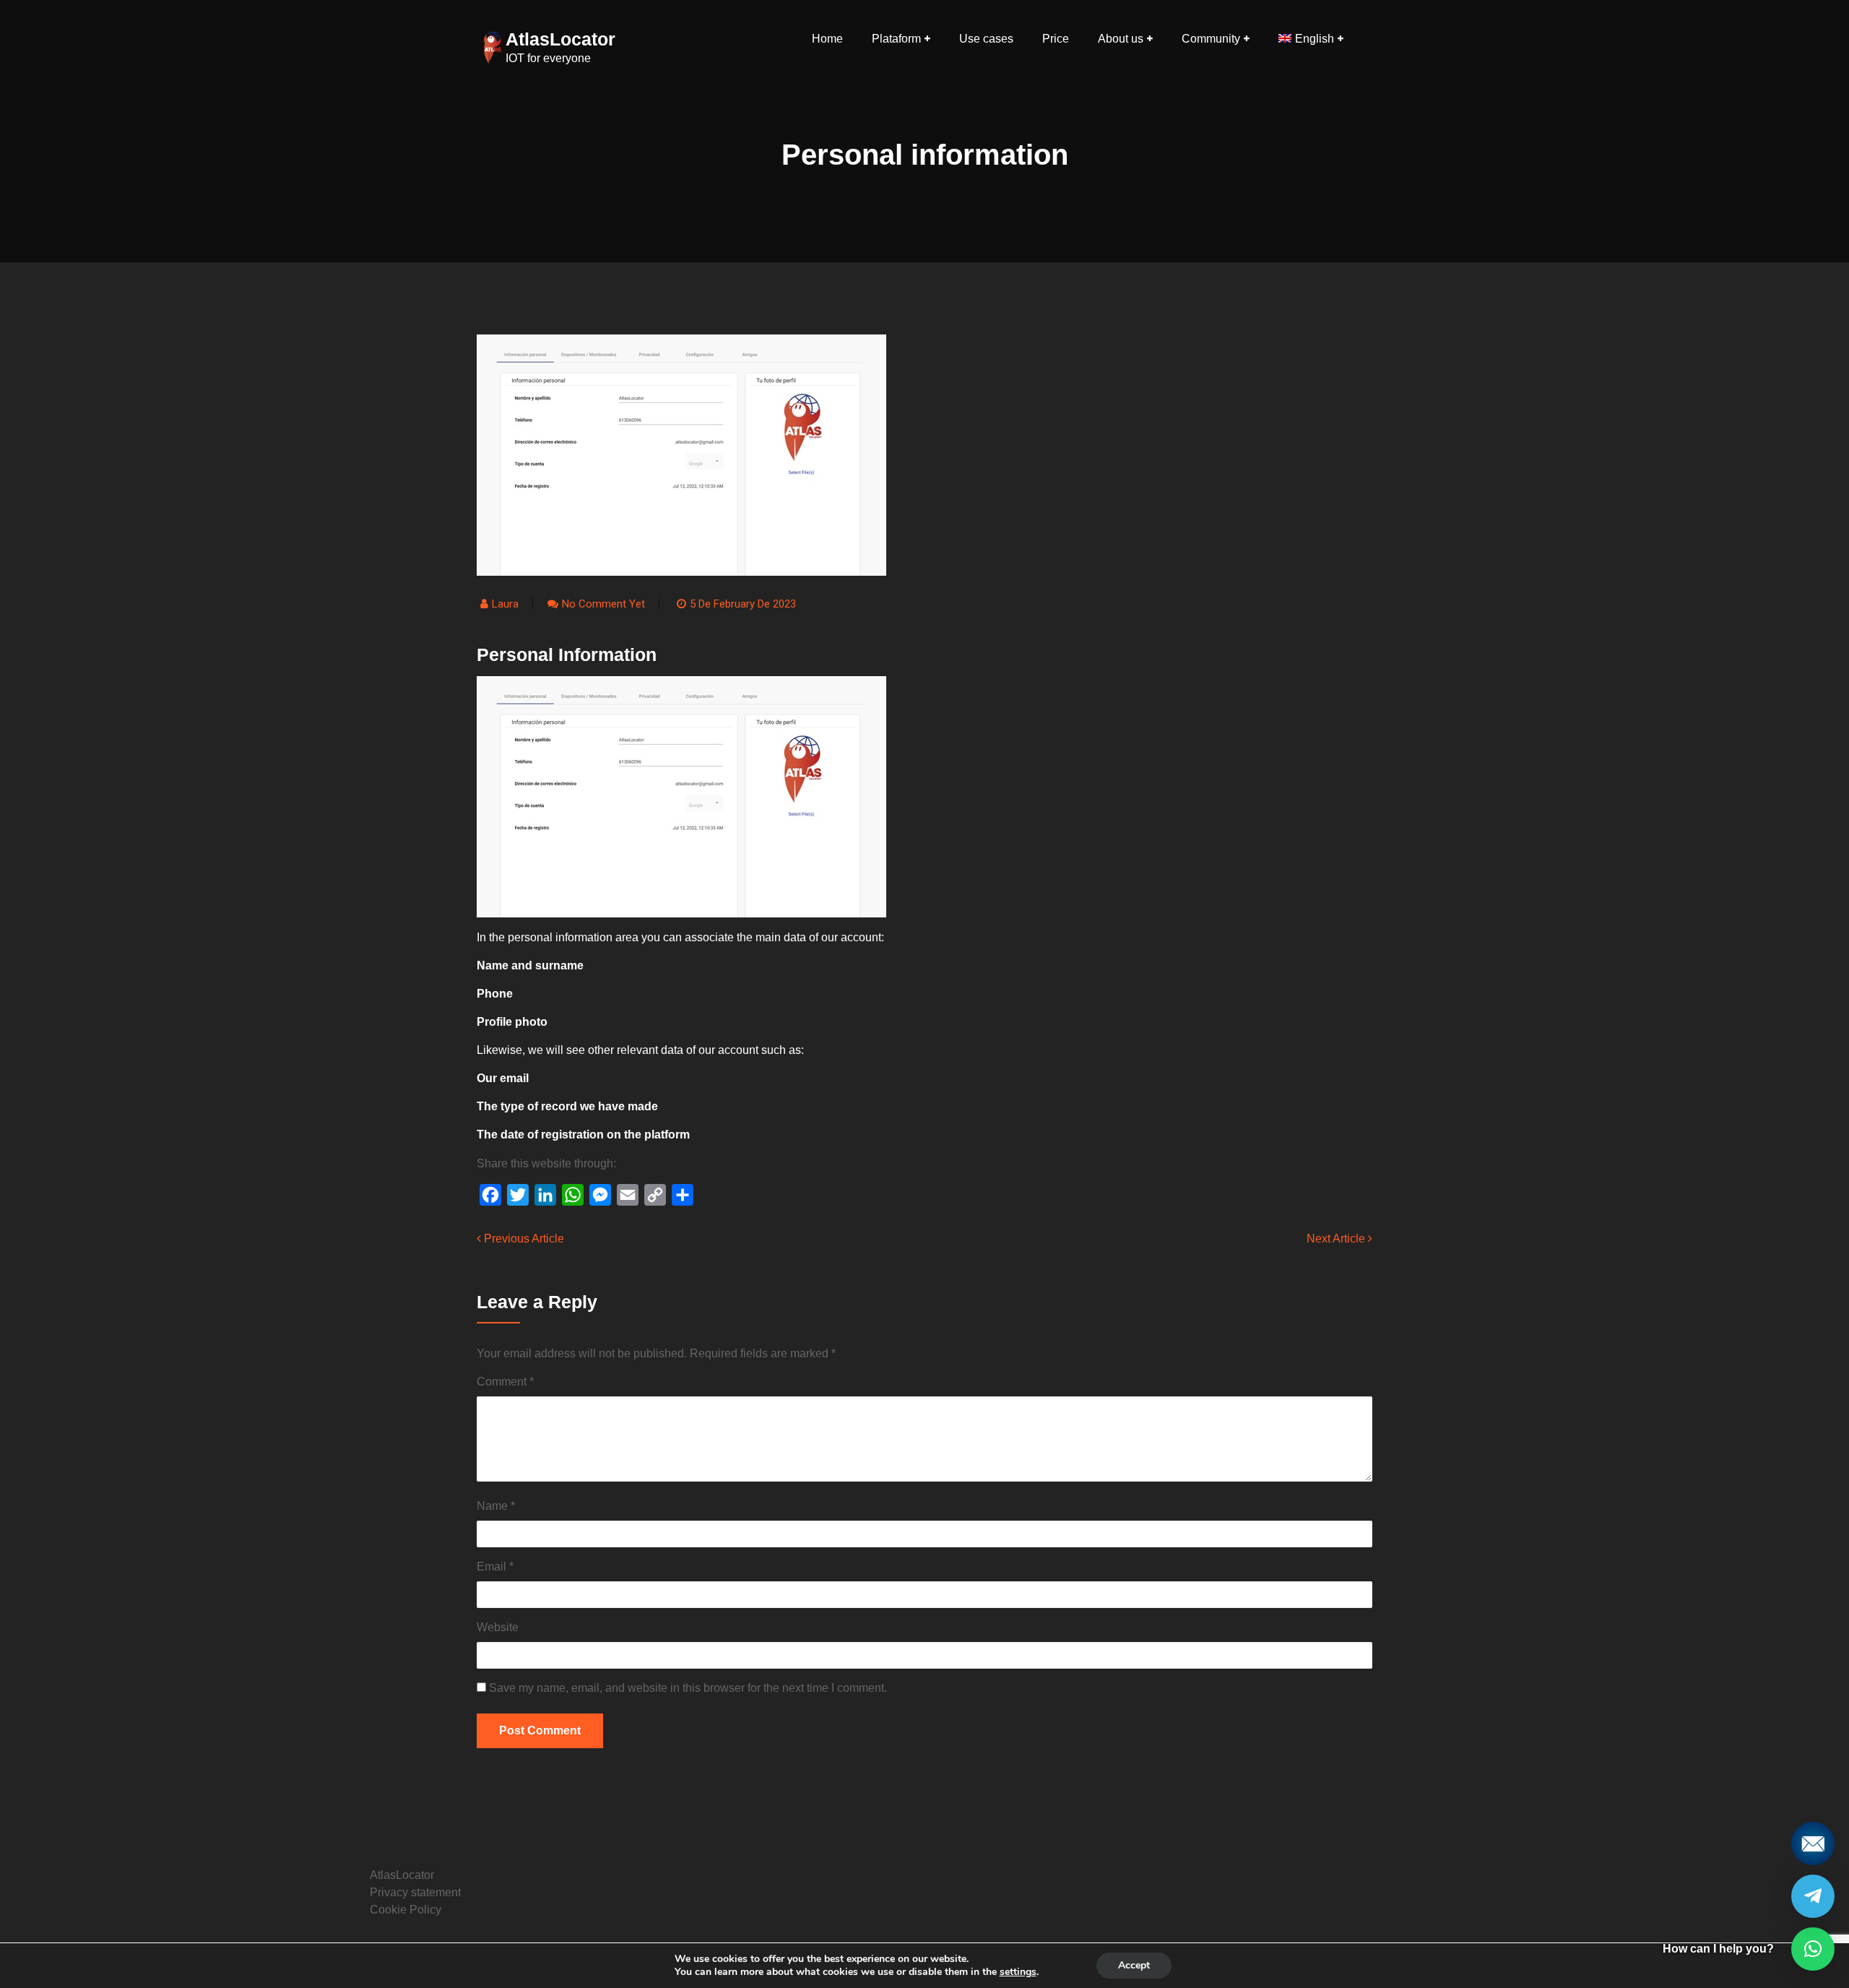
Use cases (986, 39)
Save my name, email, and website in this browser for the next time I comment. (688, 1688)
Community (1211, 39)
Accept (1134, 1965)
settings (1018, 1972)
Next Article (1337, 1239)
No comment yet (603, 604)
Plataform (896, 39)
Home (827, 39)
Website (498, 1627)
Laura (505, 604)
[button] (1813, 1949)
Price (1056, 39)
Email (495, 1566)
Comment (505, 1382)
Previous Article (523, 1239)
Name (496, 1506)
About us (1121, 39)
